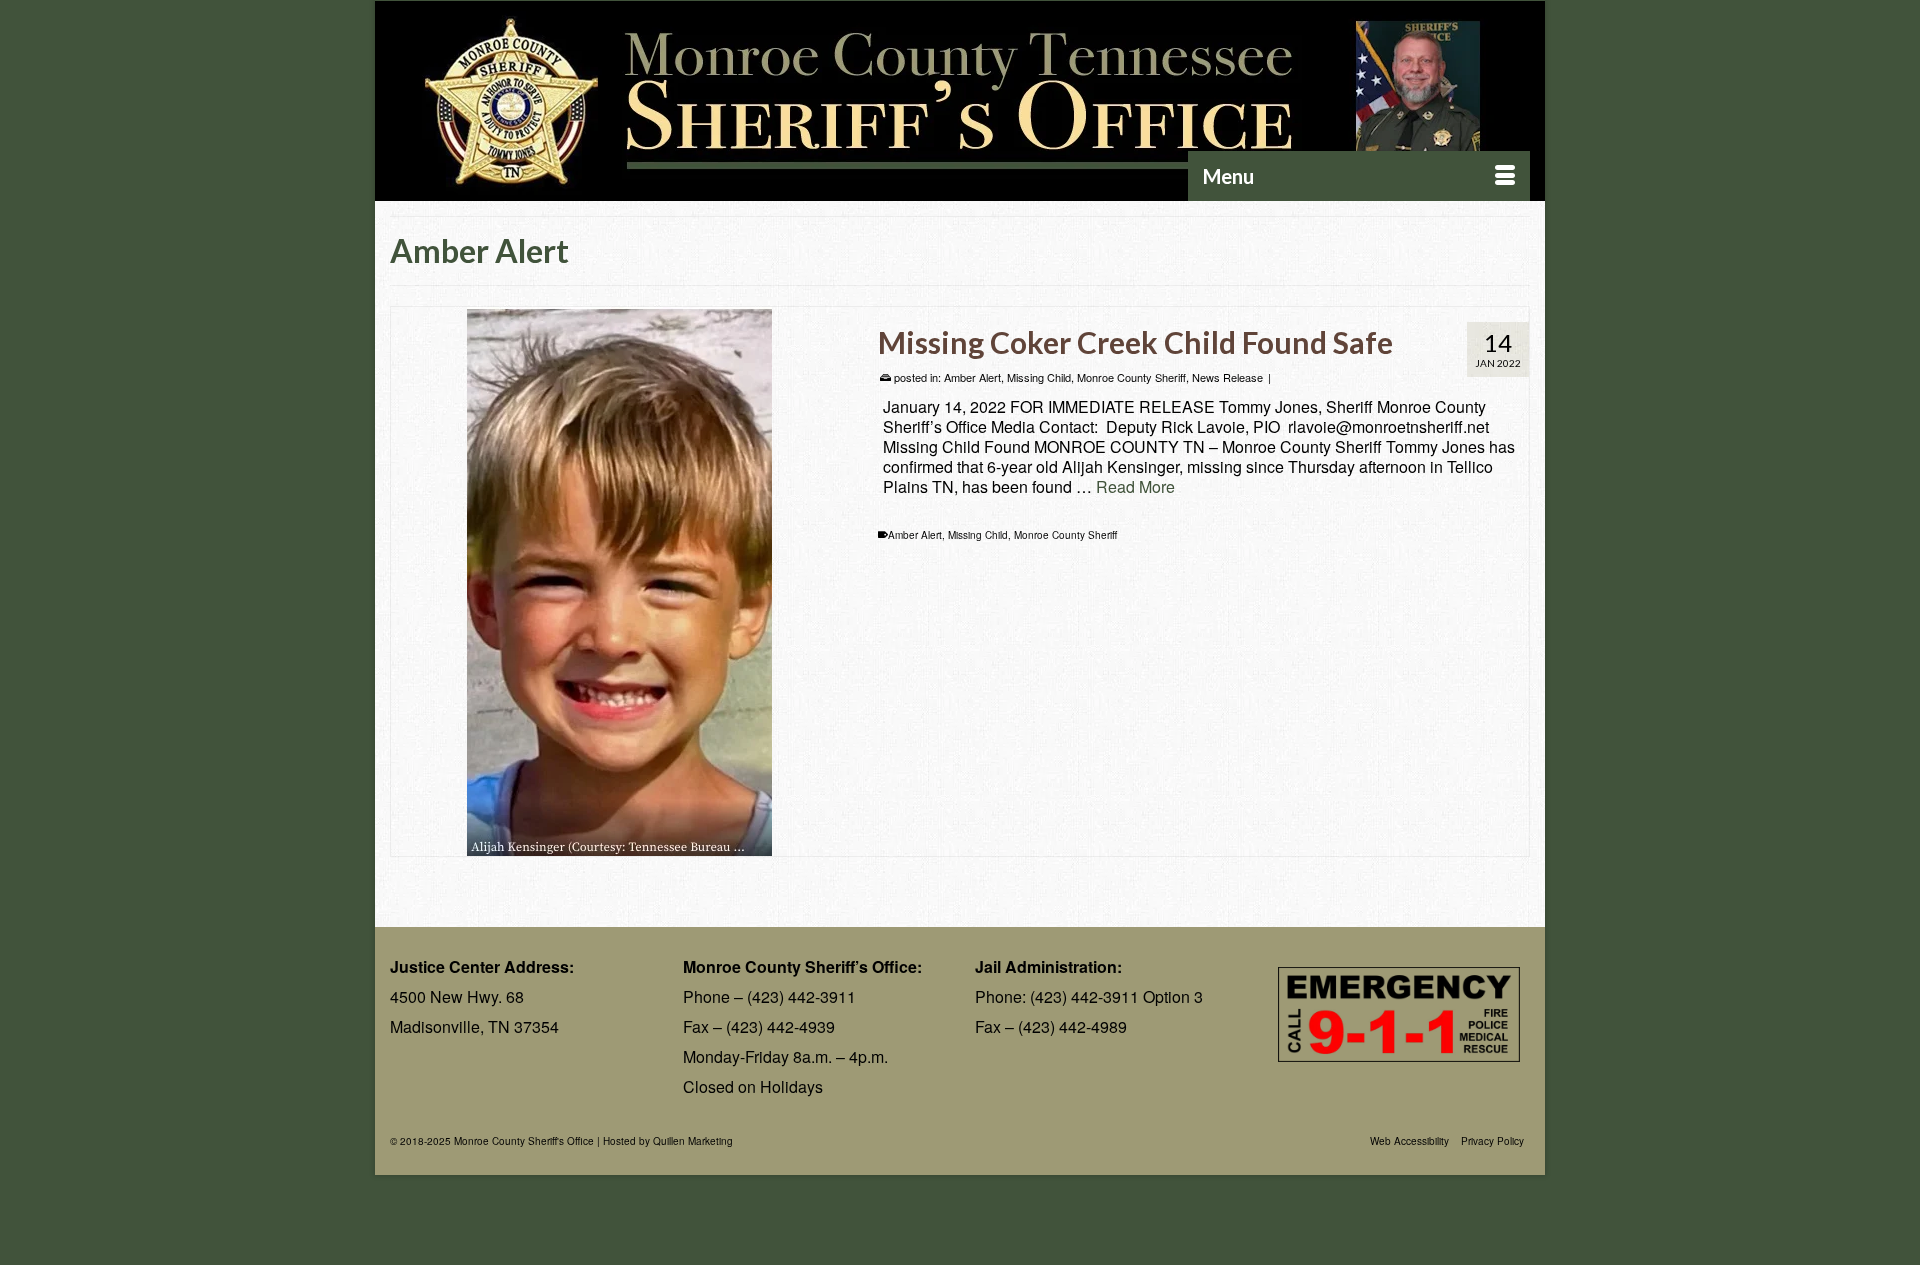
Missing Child (1039, 377)
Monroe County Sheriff (1131, 377)
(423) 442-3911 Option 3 (1116, 996)
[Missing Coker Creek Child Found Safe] (619, 581)
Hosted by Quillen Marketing (668, 1141)
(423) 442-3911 (801, 996)
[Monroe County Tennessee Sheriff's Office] (960, 101)
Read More (1135, 486)
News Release (1227, 377)
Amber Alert (972, 377)
